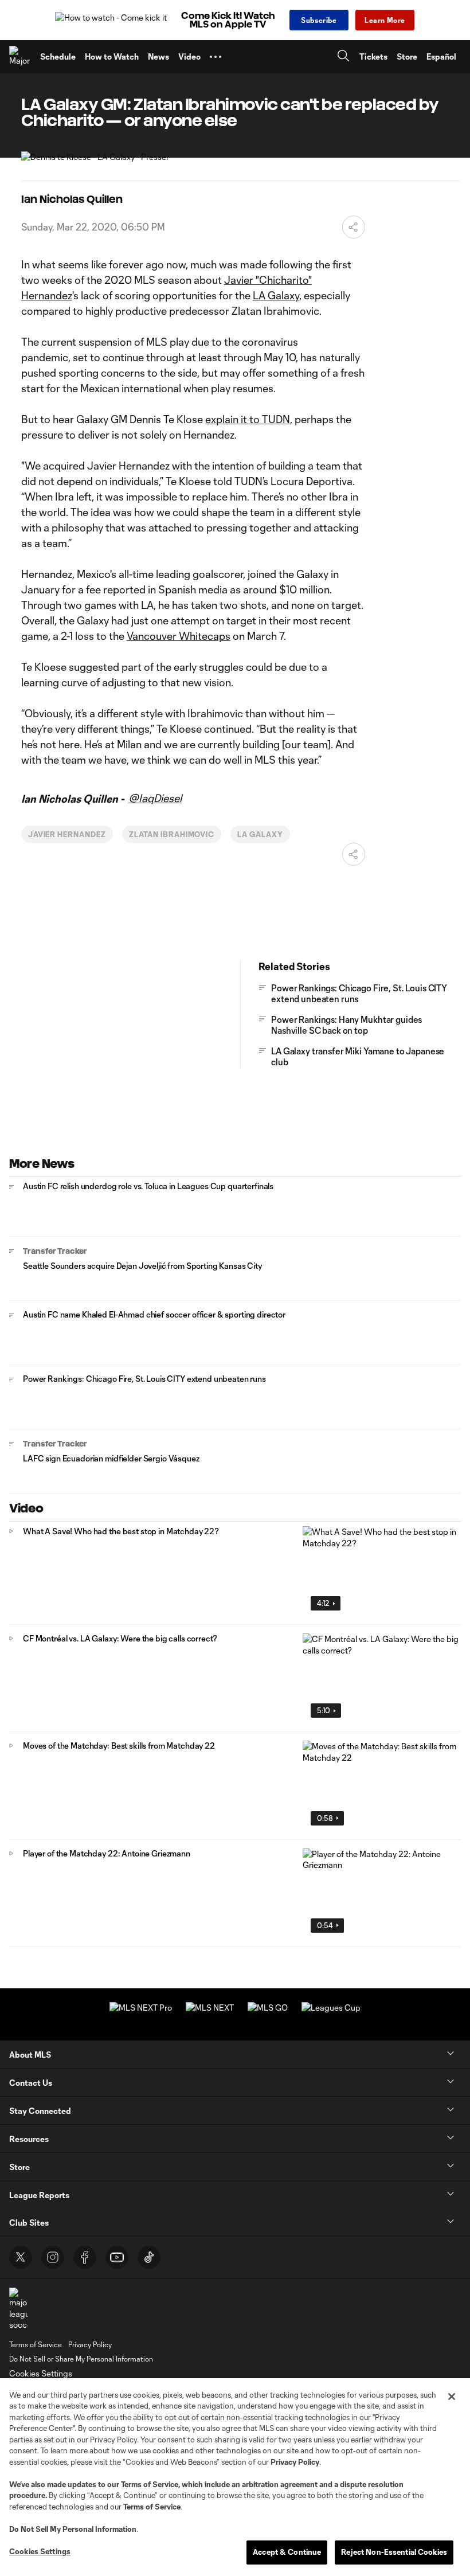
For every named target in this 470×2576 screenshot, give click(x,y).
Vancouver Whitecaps (179, 636)
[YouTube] (117, 2257)
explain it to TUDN (248, 419)
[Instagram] (53, 2257)
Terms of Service (150, 2484)
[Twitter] (21, 2257)
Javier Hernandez (67, 834)
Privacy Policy (295, 2462)
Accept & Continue (287, 2552)
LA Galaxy (276, 295)
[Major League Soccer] (20, 57)
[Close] (452, 2397)
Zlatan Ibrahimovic (172, 834)
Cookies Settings (41, 2373)
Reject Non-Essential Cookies (394, 2552)
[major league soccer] (18, 2309)
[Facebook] (85, 2257)
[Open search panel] (343, 57)
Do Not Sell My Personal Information (73, 2529)
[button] (216, 57)
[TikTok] (149, 2257)
